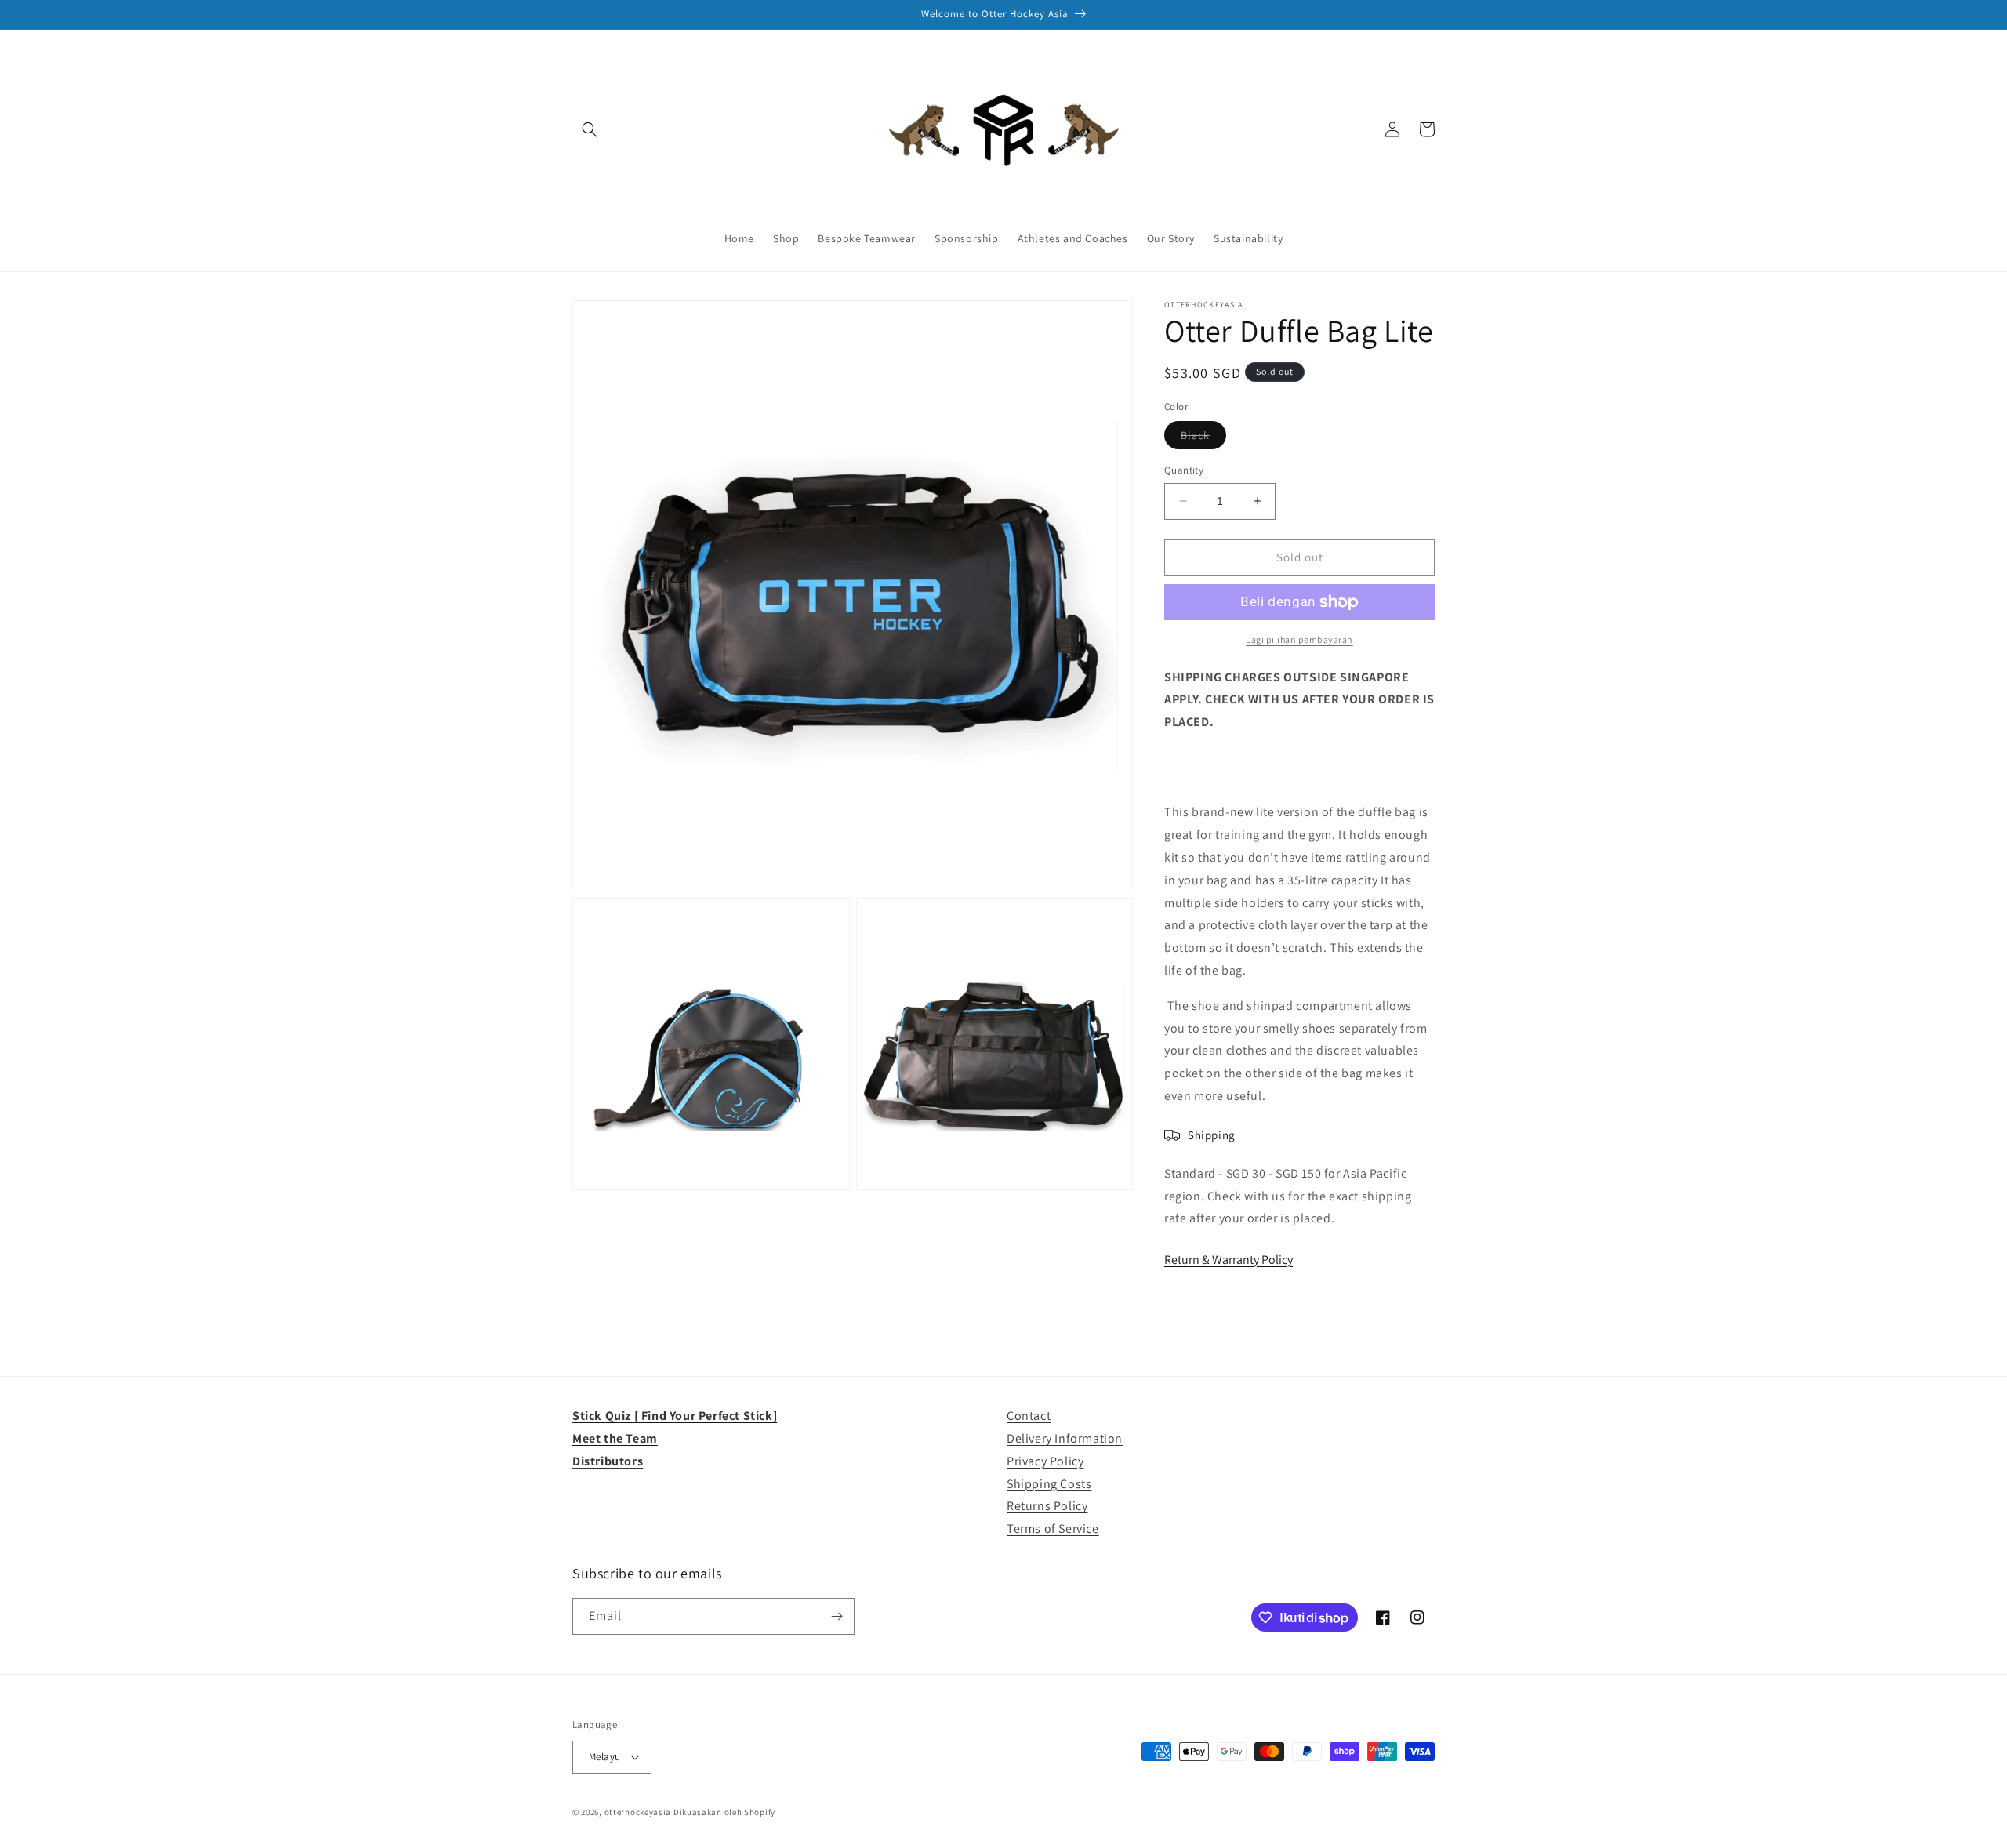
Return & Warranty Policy (1229, 1260)
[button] (590, 129)
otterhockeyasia (638, 1812)
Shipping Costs (1049, 1484)
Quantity (1184, 470)
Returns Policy (1047, 1506)
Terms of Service (1053, 1529)
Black (1203, 438)
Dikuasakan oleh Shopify (724, 1812)
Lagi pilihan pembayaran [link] (1299, 639)
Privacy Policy (1045, 1461)
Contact (1029, 1416)
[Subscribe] (837, 1616)
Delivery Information (1065, 1438)
